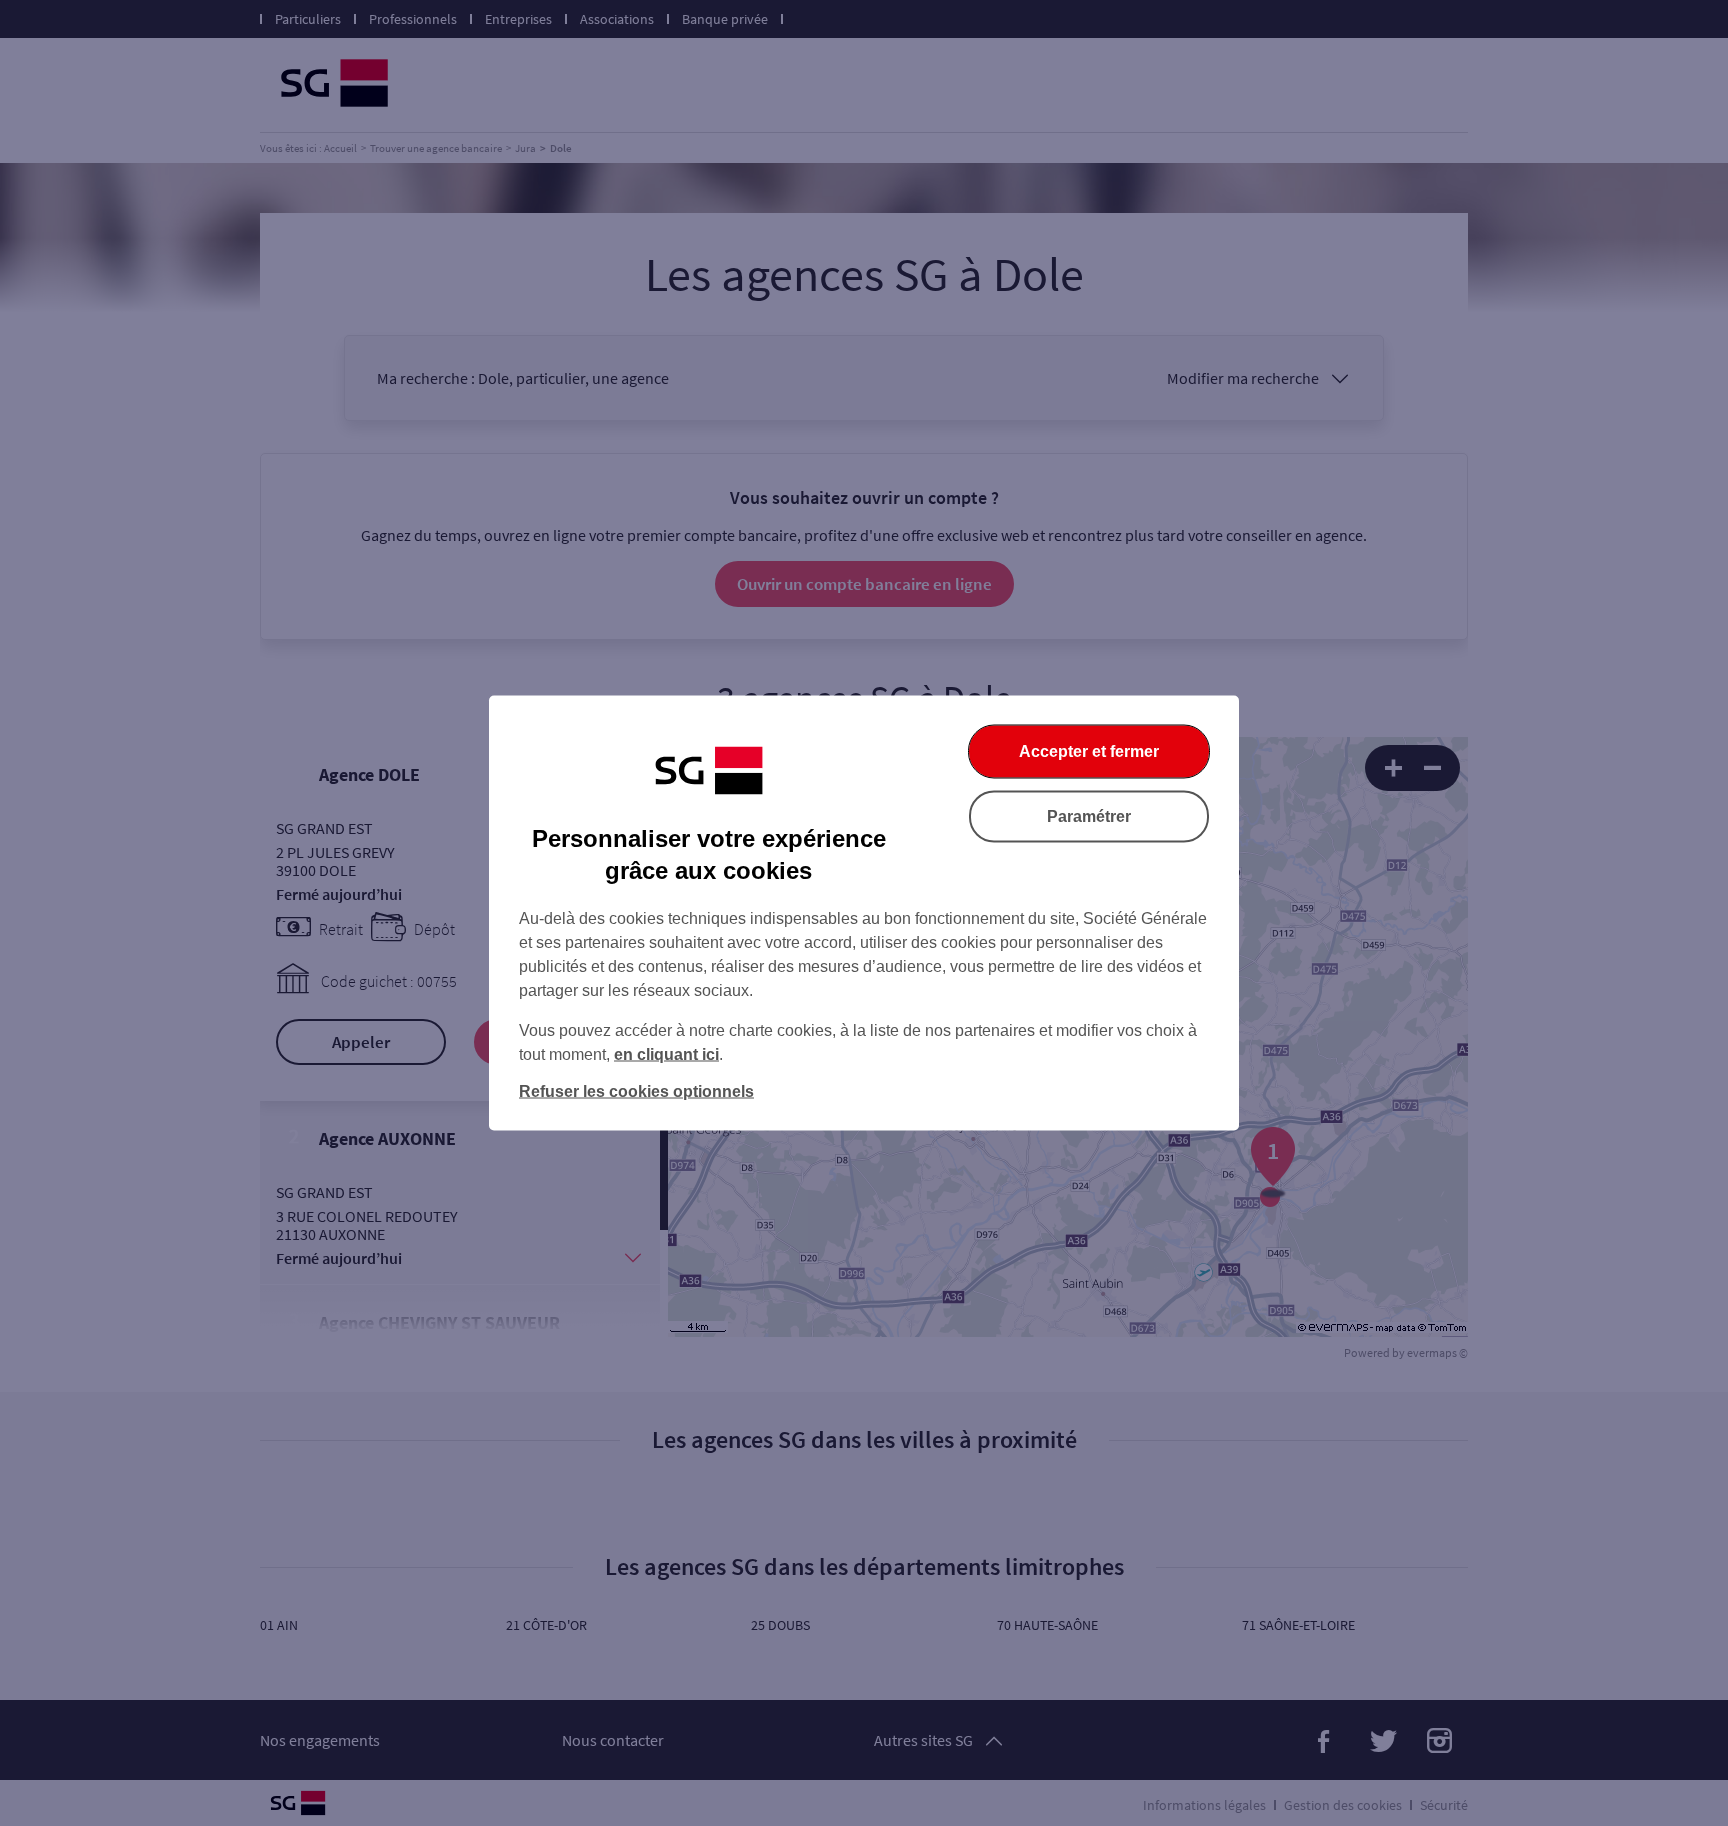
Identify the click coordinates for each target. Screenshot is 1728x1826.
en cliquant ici (666, 1054)
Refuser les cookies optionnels (636, 1091)
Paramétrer (1089, 816)
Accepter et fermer (1089, 751)
